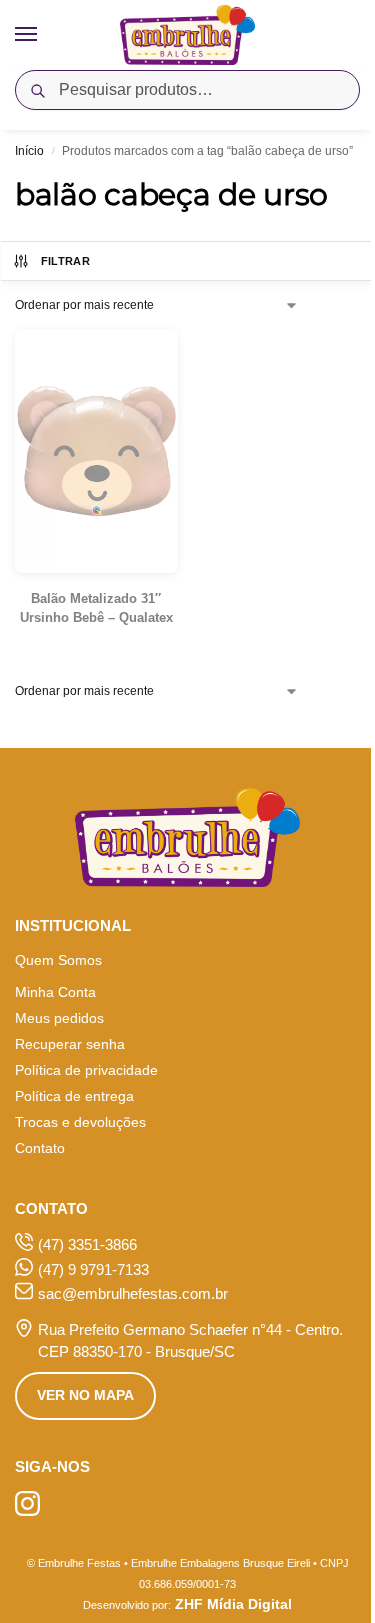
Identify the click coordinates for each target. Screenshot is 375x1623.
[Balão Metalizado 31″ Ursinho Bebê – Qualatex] (96, 451)
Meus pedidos (59, 1018)
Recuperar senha (70, 1044)
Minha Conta (55, 992)
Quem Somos (58, 960)
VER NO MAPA (85, 1395)
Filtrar (65, 261)
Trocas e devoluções (80, 1122)
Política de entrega (74, 1096)
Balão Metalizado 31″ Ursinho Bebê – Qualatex (96, 608)
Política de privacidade (86, 1070)
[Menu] (45, 35)
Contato (40, 1148)
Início (29, 151)
